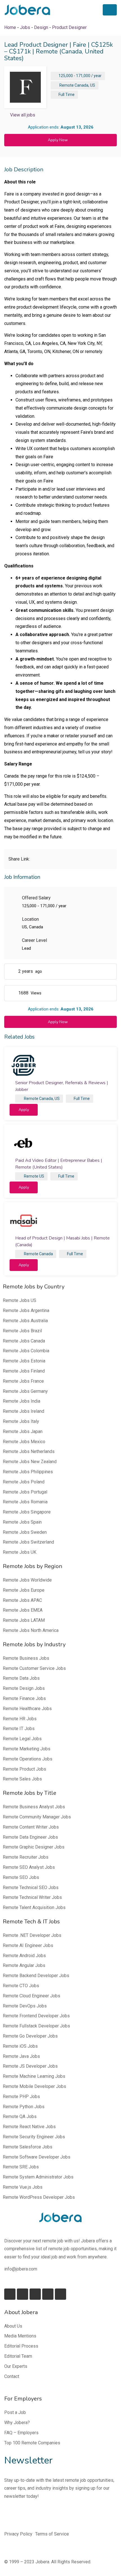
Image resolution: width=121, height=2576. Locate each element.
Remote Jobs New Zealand (30, 1462)
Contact (12, 2376)
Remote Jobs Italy (21, 1421)
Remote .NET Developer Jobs (32, 1935)
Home (10, 27)
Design (41, 27)
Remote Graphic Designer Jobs (34, 1847)
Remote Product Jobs (24, 1769)
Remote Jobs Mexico (24, 1442)
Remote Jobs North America (31, 1630)
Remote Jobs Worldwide (27, 1580)
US (93, 85)
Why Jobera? (17, 2423)
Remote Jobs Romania (25, 1502)
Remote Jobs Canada (24, 1341)
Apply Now (58, 140)
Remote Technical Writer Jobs (32, 1897)
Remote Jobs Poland (24, 1482)
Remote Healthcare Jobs (27, 1709)
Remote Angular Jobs (24, 1965)
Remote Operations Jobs (28, 1759)
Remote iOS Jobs (20, 2046)
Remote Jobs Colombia (26, 1351)
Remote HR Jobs (20, 1719)
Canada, (82, 85)
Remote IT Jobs (19, 1729)
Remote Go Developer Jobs (30, 2036)
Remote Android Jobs (24, 1956)
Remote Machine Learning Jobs (34, 2076)
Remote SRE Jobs (21, 2167)
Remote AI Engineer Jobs (28, 1945)
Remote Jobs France (23, 1381)
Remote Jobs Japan (23, 1431)
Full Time (67, 95)
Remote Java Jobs (21, 2056)
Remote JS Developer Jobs (30, 2066)
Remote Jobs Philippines (28, 1472)
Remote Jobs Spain (22, 1522)
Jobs (25, 27)
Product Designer (69, 27)
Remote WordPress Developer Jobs (39, 2197)
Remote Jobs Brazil (22, 1331)
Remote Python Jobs (24, 2107)
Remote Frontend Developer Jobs (36, 2016)
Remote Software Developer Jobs (37, 2157)
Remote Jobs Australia (25, 1321)
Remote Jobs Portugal (25, 1492)
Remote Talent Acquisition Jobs (34, 1907)
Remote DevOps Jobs (25, 2006)
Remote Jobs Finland (24, 1371)
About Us (13, 2326)
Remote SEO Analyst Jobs (29, 1867)
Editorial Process (21, 2346)
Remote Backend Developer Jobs (36, 1976)
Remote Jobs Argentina (26, 1311)
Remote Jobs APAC (22, 1600)
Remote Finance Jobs (24, 1698)
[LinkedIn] (23, 2294)
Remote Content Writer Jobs (31, 1827)
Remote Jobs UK (20, 1552)
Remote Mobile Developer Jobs (34, 2086)
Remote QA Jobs (20, 2116)
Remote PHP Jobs (21, 2096)
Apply (24, 1110)
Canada (46, 1254)
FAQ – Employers (21, 2433)
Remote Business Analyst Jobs (34, 1807)
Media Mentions (20, 2336)
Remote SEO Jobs (21, 1877)
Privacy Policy (18, 2534)
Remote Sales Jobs (22, 1779)
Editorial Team (18, 2356)
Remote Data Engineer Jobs (30, 1837)
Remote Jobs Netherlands (29, 1451)
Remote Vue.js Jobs (23, 2187)
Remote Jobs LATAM (24, 1620)
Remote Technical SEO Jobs (31, 1887)
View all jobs (23, 115)
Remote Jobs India (22, 1401)
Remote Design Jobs (24, 1688)
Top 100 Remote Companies (32, 2443)
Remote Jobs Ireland (23, 1411)
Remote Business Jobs (26, 1658)
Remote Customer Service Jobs (34, 1668)
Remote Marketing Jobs (27, 1749)
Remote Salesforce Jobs (28, 2147)
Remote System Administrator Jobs (38, 2177)
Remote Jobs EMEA (23, 1610)
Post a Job (15, 2412)
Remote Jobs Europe (24, 1590)
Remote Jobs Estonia (24, 1361)
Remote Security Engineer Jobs (34, 2137)
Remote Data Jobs (21, 1678)
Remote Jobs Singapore (27, 1512)
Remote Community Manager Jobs (37, 1817)
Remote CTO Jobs (21, 1986)
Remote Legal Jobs (22, 1739)
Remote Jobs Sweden (25, 1532)
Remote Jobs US (20, 1300)
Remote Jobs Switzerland (28, 1542)
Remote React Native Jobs (29, 2127)
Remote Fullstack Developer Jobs (36, 2026)
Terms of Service (52, 2534)
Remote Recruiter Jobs (26, 1857)
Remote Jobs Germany (25, 1391)
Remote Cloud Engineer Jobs (32, 1996)
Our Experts (16, 2366)
